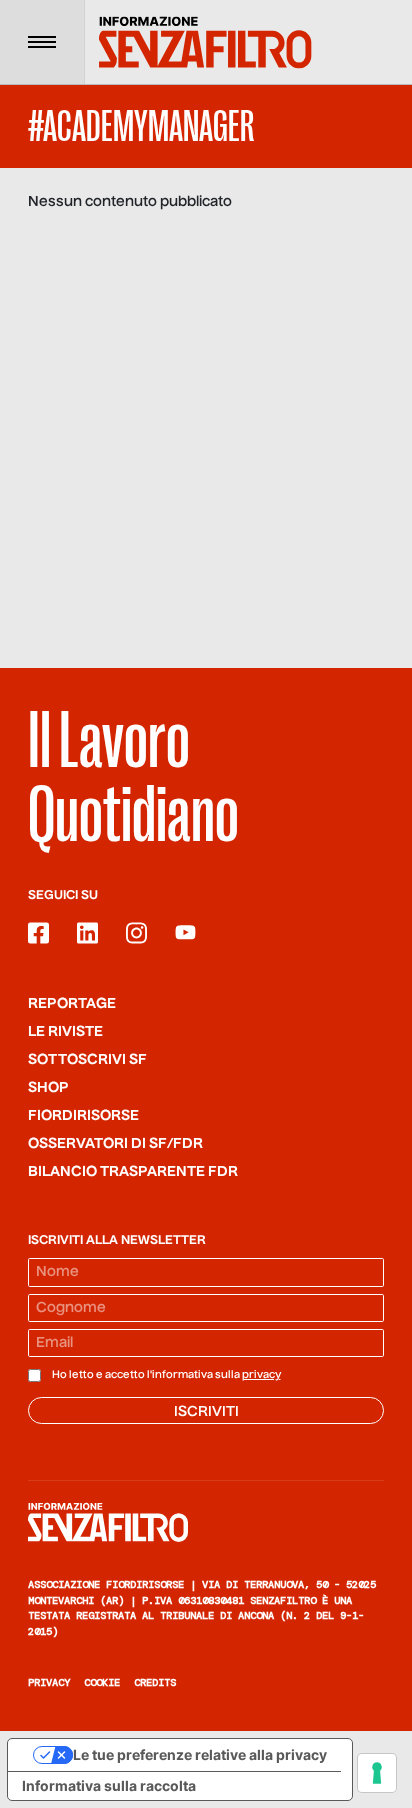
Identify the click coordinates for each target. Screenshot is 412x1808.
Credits (155, 1682)
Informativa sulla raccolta (109, 1785)
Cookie (102, 1682)
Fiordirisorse (83, 1116)
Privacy (49, 1682)
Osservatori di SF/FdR (115, 1144)
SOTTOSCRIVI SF (87, 1060)
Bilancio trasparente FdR (133, 1172)
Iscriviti (206, 1412)
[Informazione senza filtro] (206, 1522)
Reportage (72, 1004)
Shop (48, 1088)
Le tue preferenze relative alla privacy (200, 1754)
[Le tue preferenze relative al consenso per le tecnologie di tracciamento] (377, 1773)
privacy (261, 1375)
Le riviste (65, 1032)
